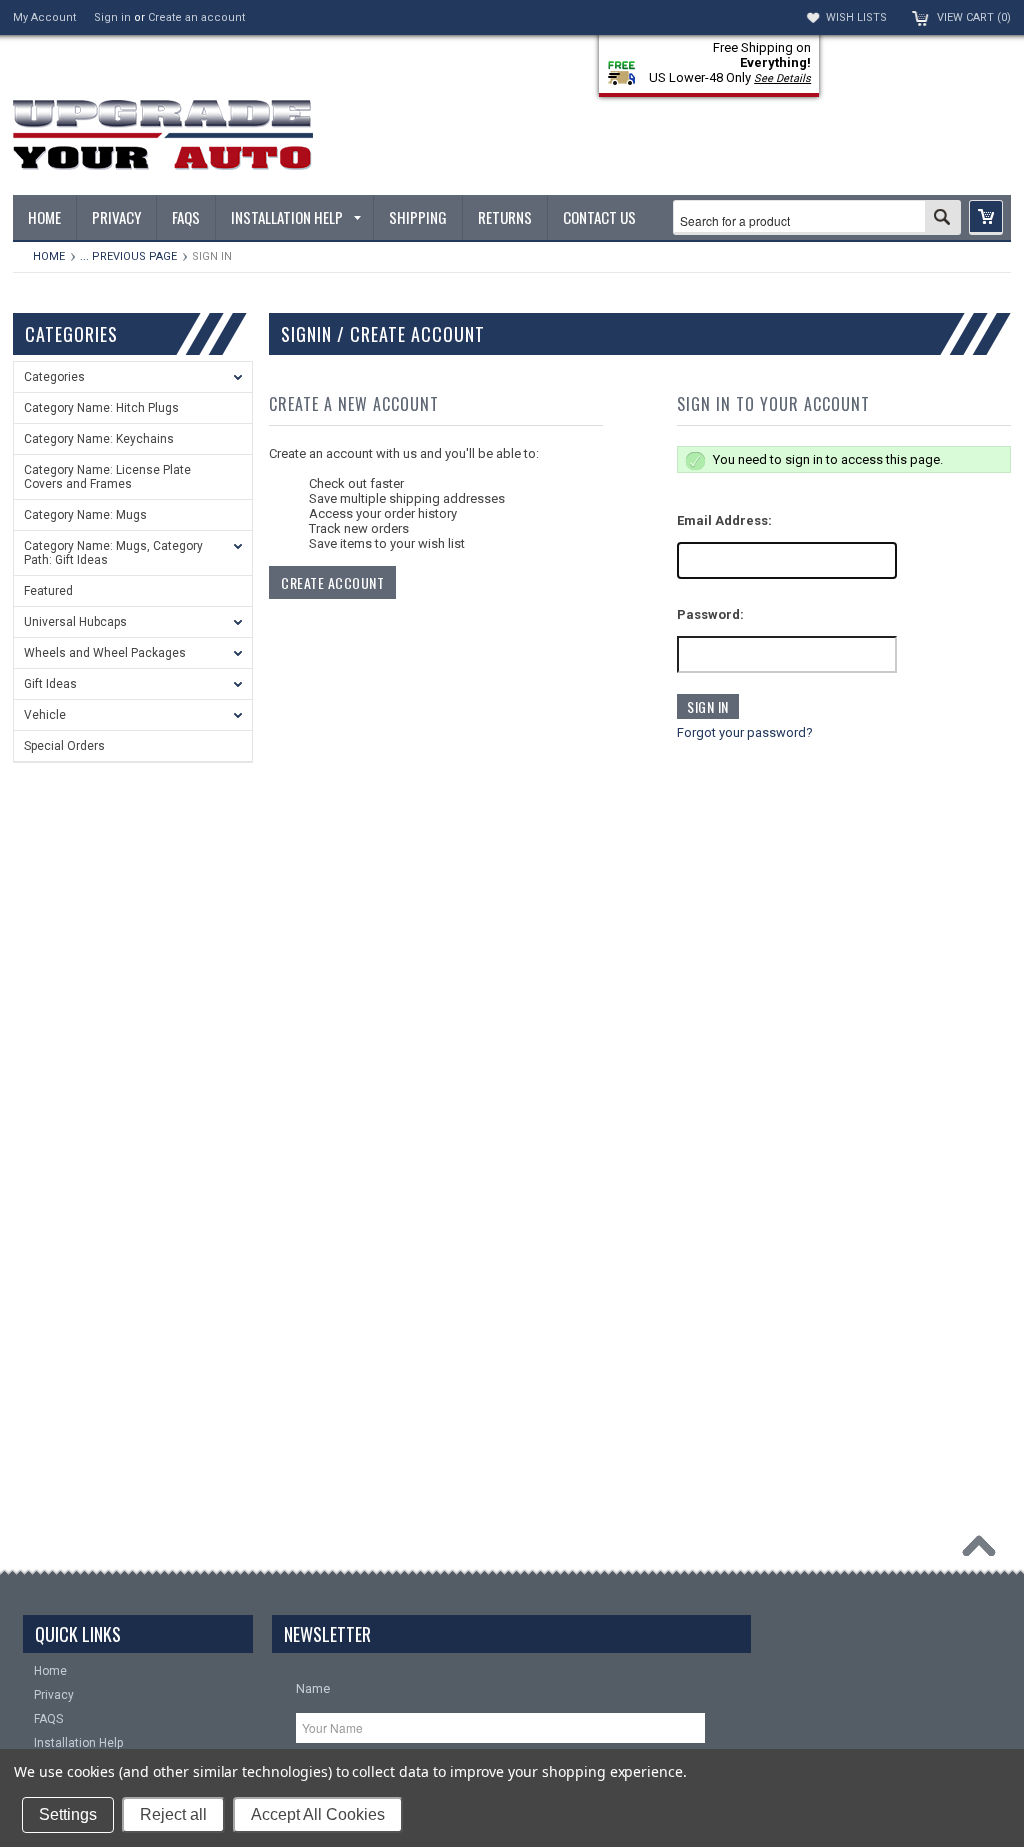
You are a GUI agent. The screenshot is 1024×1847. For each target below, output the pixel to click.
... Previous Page (128, 256)
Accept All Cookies (318, 1814)
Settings (68, 1814)
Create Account (332, 582)
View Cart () (974, 17)
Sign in (112, 17)
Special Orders (64, 746)
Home (49, 256)
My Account (44, 17)
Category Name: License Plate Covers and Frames (107, 477)
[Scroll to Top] (984, 1551)
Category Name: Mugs (85, 515)
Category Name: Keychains (99, 439)
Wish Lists (856, 17)
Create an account (196, 17)
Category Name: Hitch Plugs (101, 408)
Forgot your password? (745, 732)
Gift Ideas (50, 684)
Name (313, 1688)
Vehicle (45, 715)
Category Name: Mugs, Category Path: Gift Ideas (113, 553)
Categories (54, 377)
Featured (48, 591)
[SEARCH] (942, 219)
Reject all (173, 1814)
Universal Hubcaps (75, 622)
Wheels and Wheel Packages (105, 653)
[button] (986, 217)
